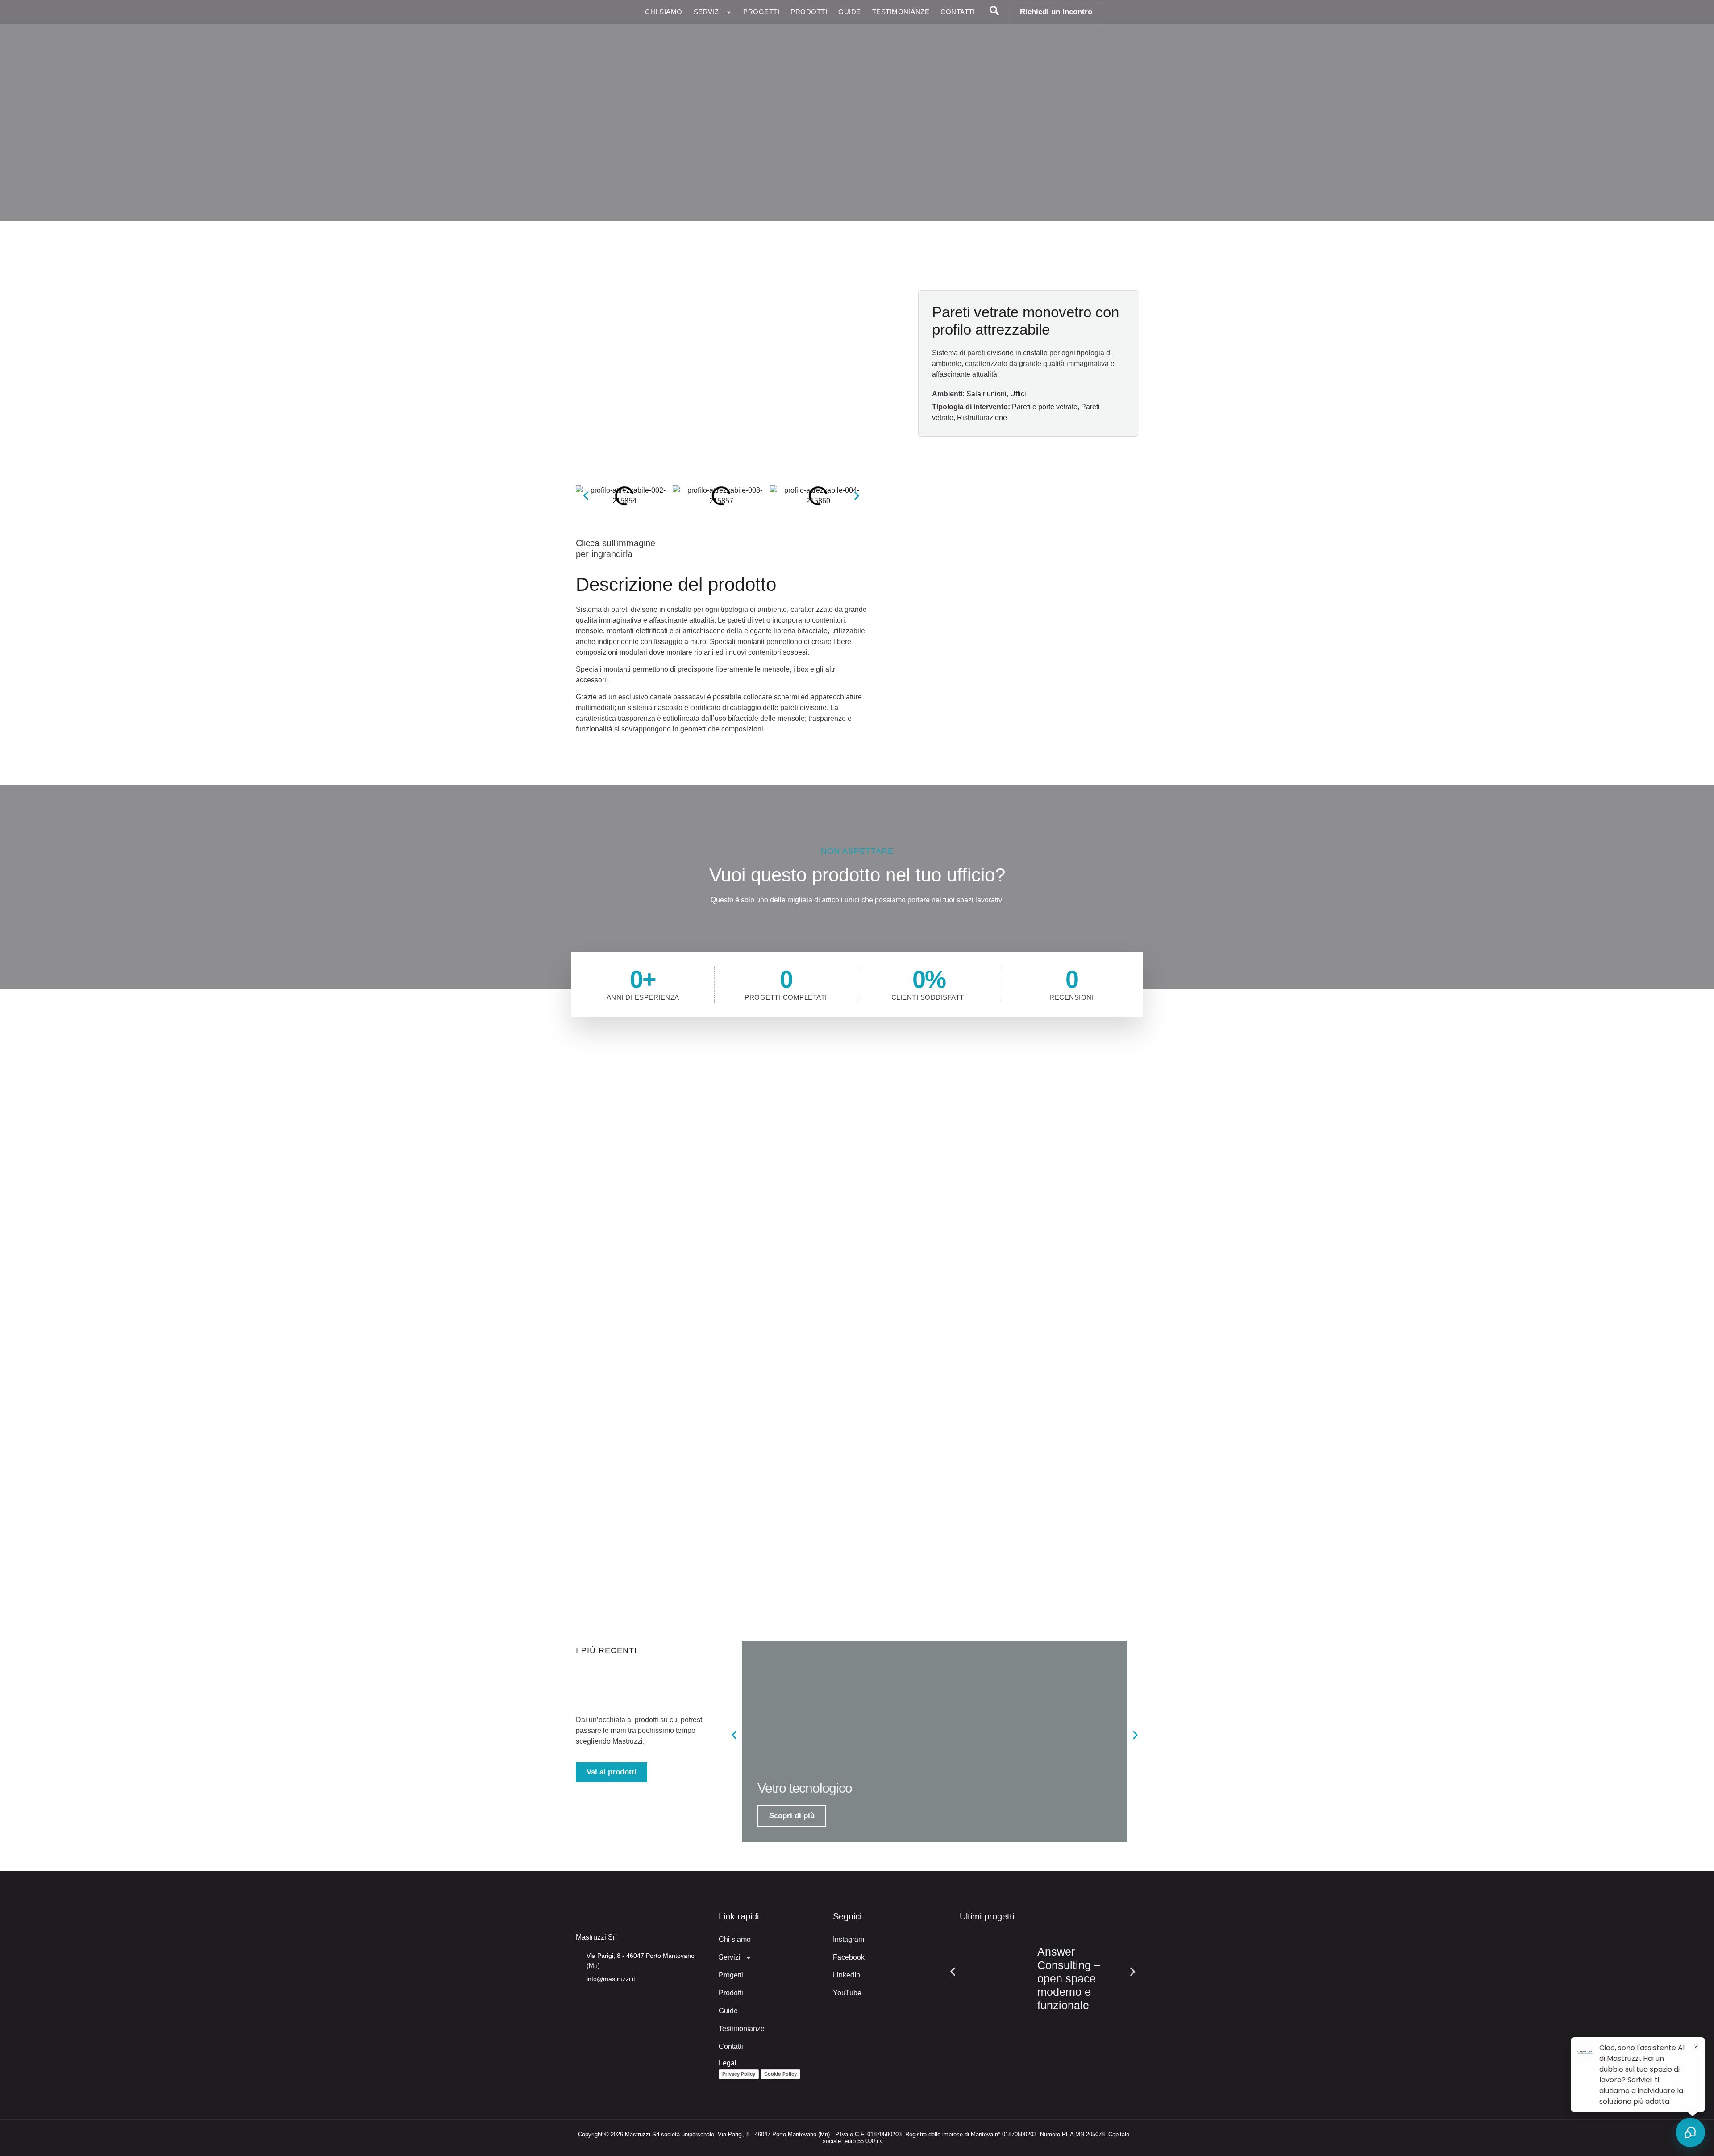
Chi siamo (664, 12)
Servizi (707, 12)
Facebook (849, 1957)
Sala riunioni (986, 394)
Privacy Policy (739, 2074)
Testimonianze (901, 12)
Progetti (761, 12)
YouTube (847, 1993)
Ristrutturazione (982, 417)
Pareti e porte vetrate (1045, 407)
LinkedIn (847, 1975)
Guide (850, 12)
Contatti (958, 12)
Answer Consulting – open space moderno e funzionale (1069, 1978)
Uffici (1018, 394)
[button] (586, 496)
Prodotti (809, 12)
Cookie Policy (780, 2074)
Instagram (849, 1939)
